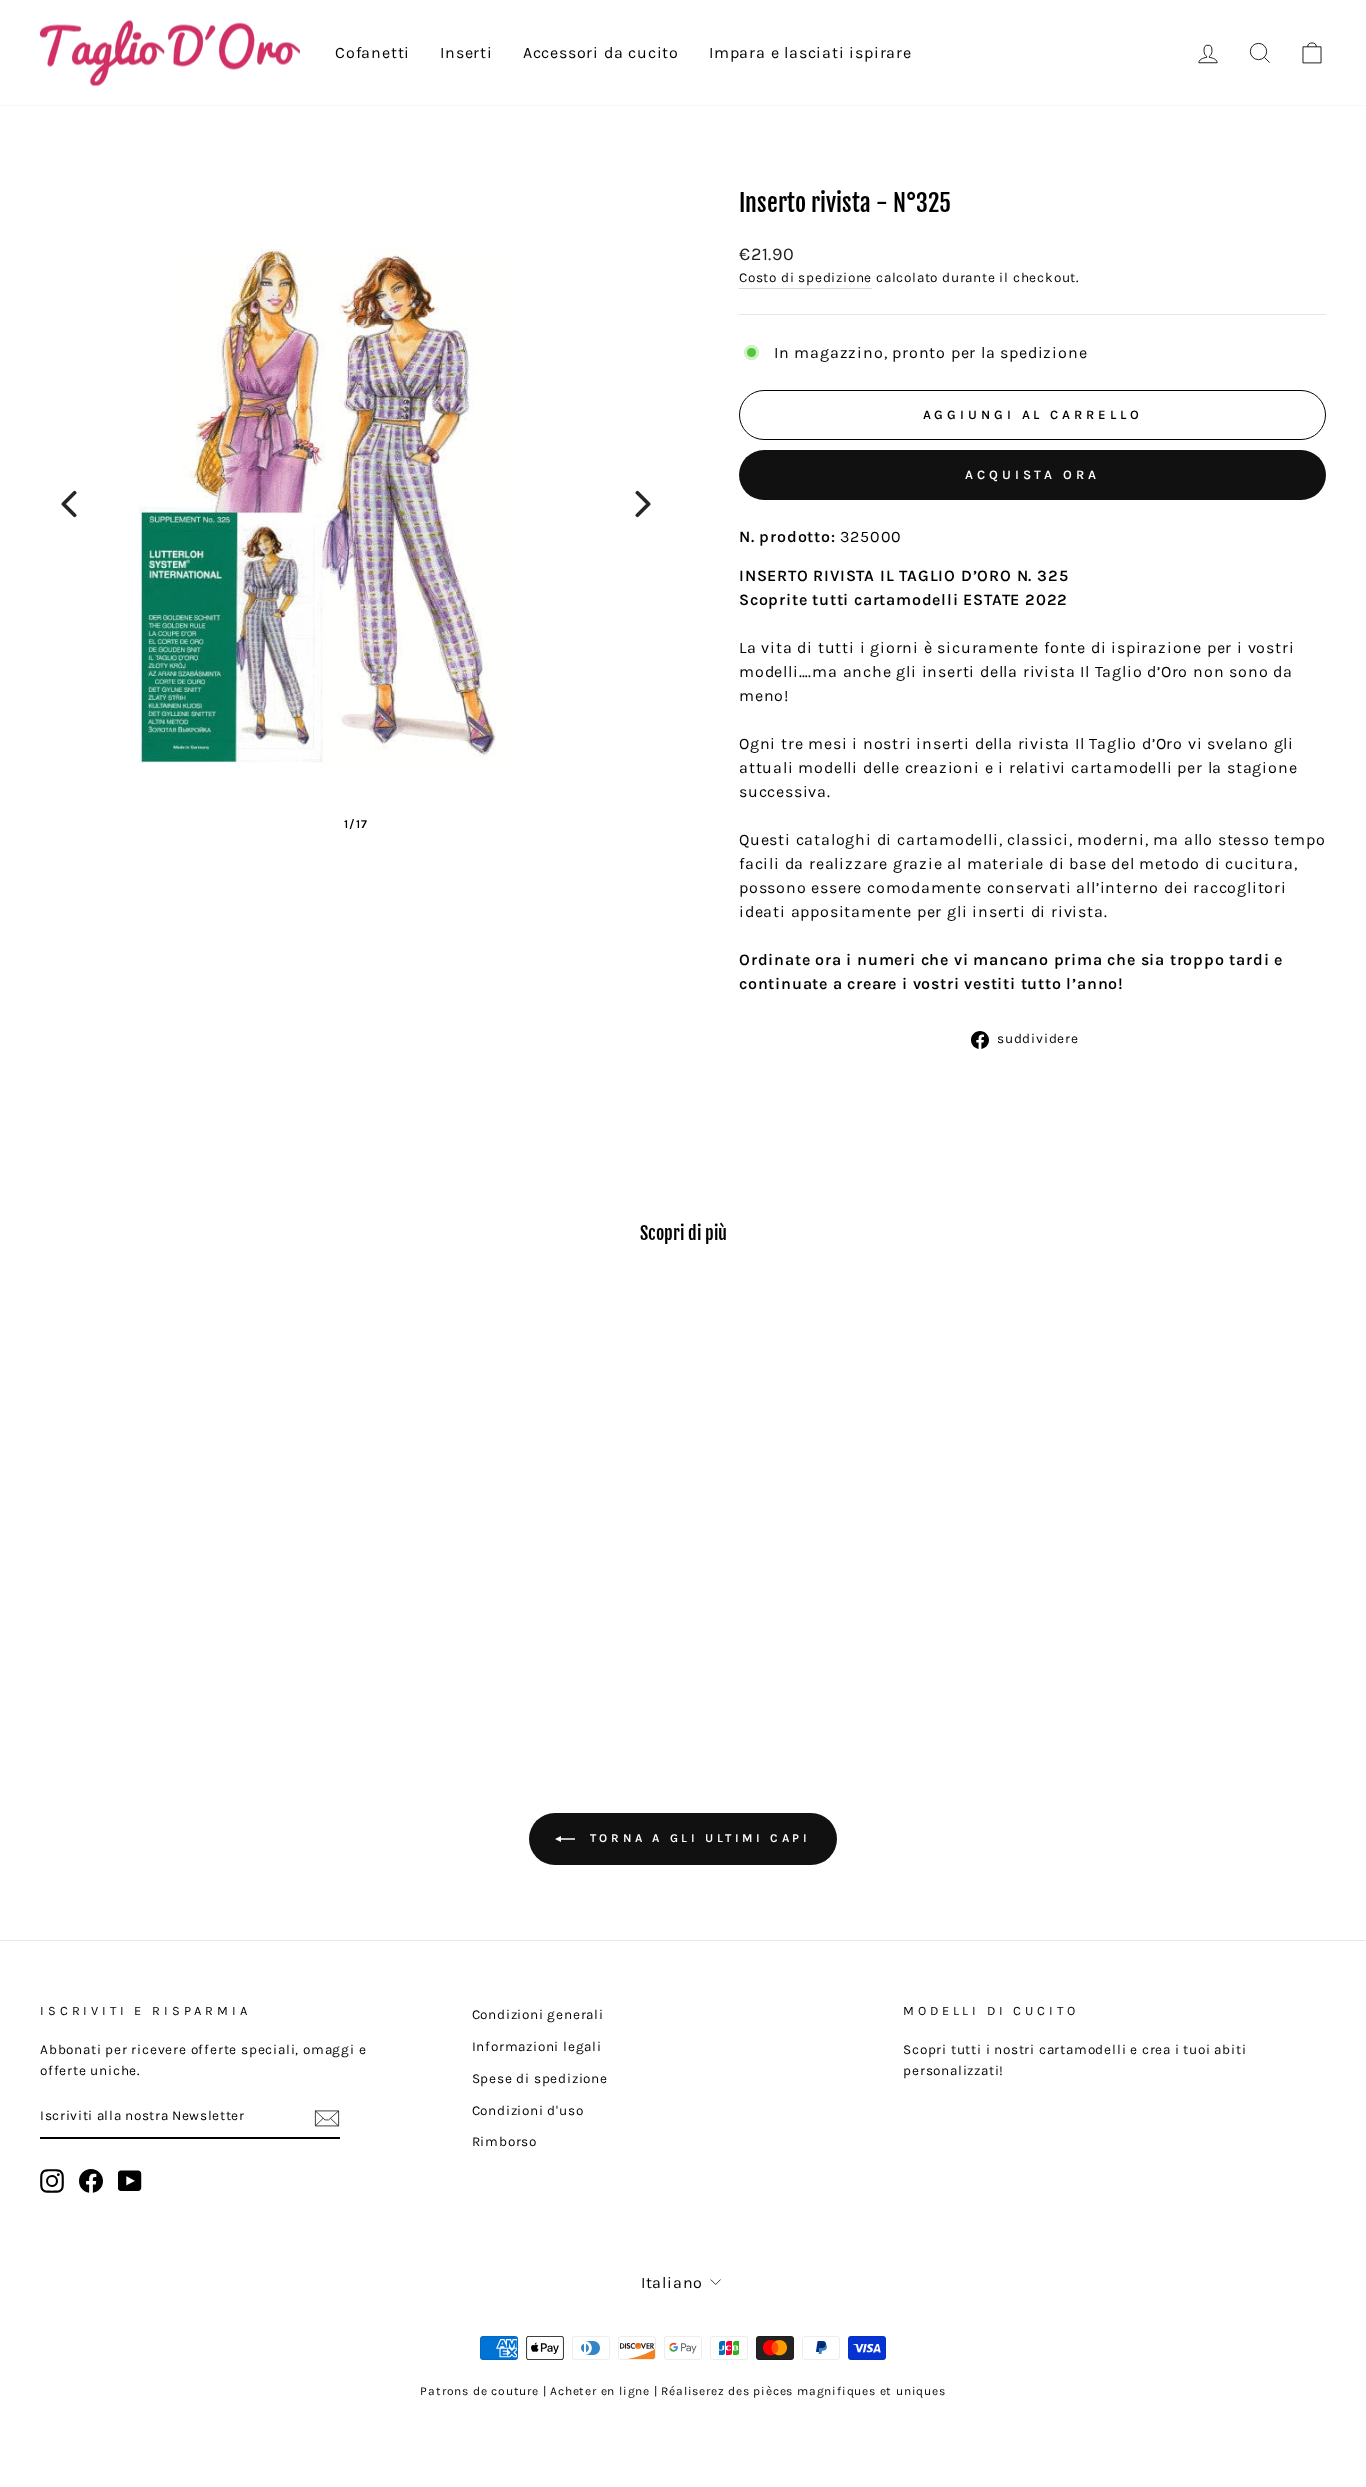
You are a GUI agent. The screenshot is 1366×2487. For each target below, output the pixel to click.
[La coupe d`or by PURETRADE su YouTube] (130, 2181)
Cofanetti (372, 52)
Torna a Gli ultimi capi (696, 1838)
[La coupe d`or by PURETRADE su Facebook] (91, 2181)
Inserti (466, 52)
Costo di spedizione (805, 277)
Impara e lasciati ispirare (810, 52)
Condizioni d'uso (528, 2110)
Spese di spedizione (540, 2078)
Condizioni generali (538, 2014)
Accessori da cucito (601, 52)
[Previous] (69, 504)
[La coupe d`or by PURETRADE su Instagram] (52, 2181)
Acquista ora (1032, 474)
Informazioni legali (537, 2046)
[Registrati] (327, 2117)
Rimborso (504, 2141)
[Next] (643, 504)
